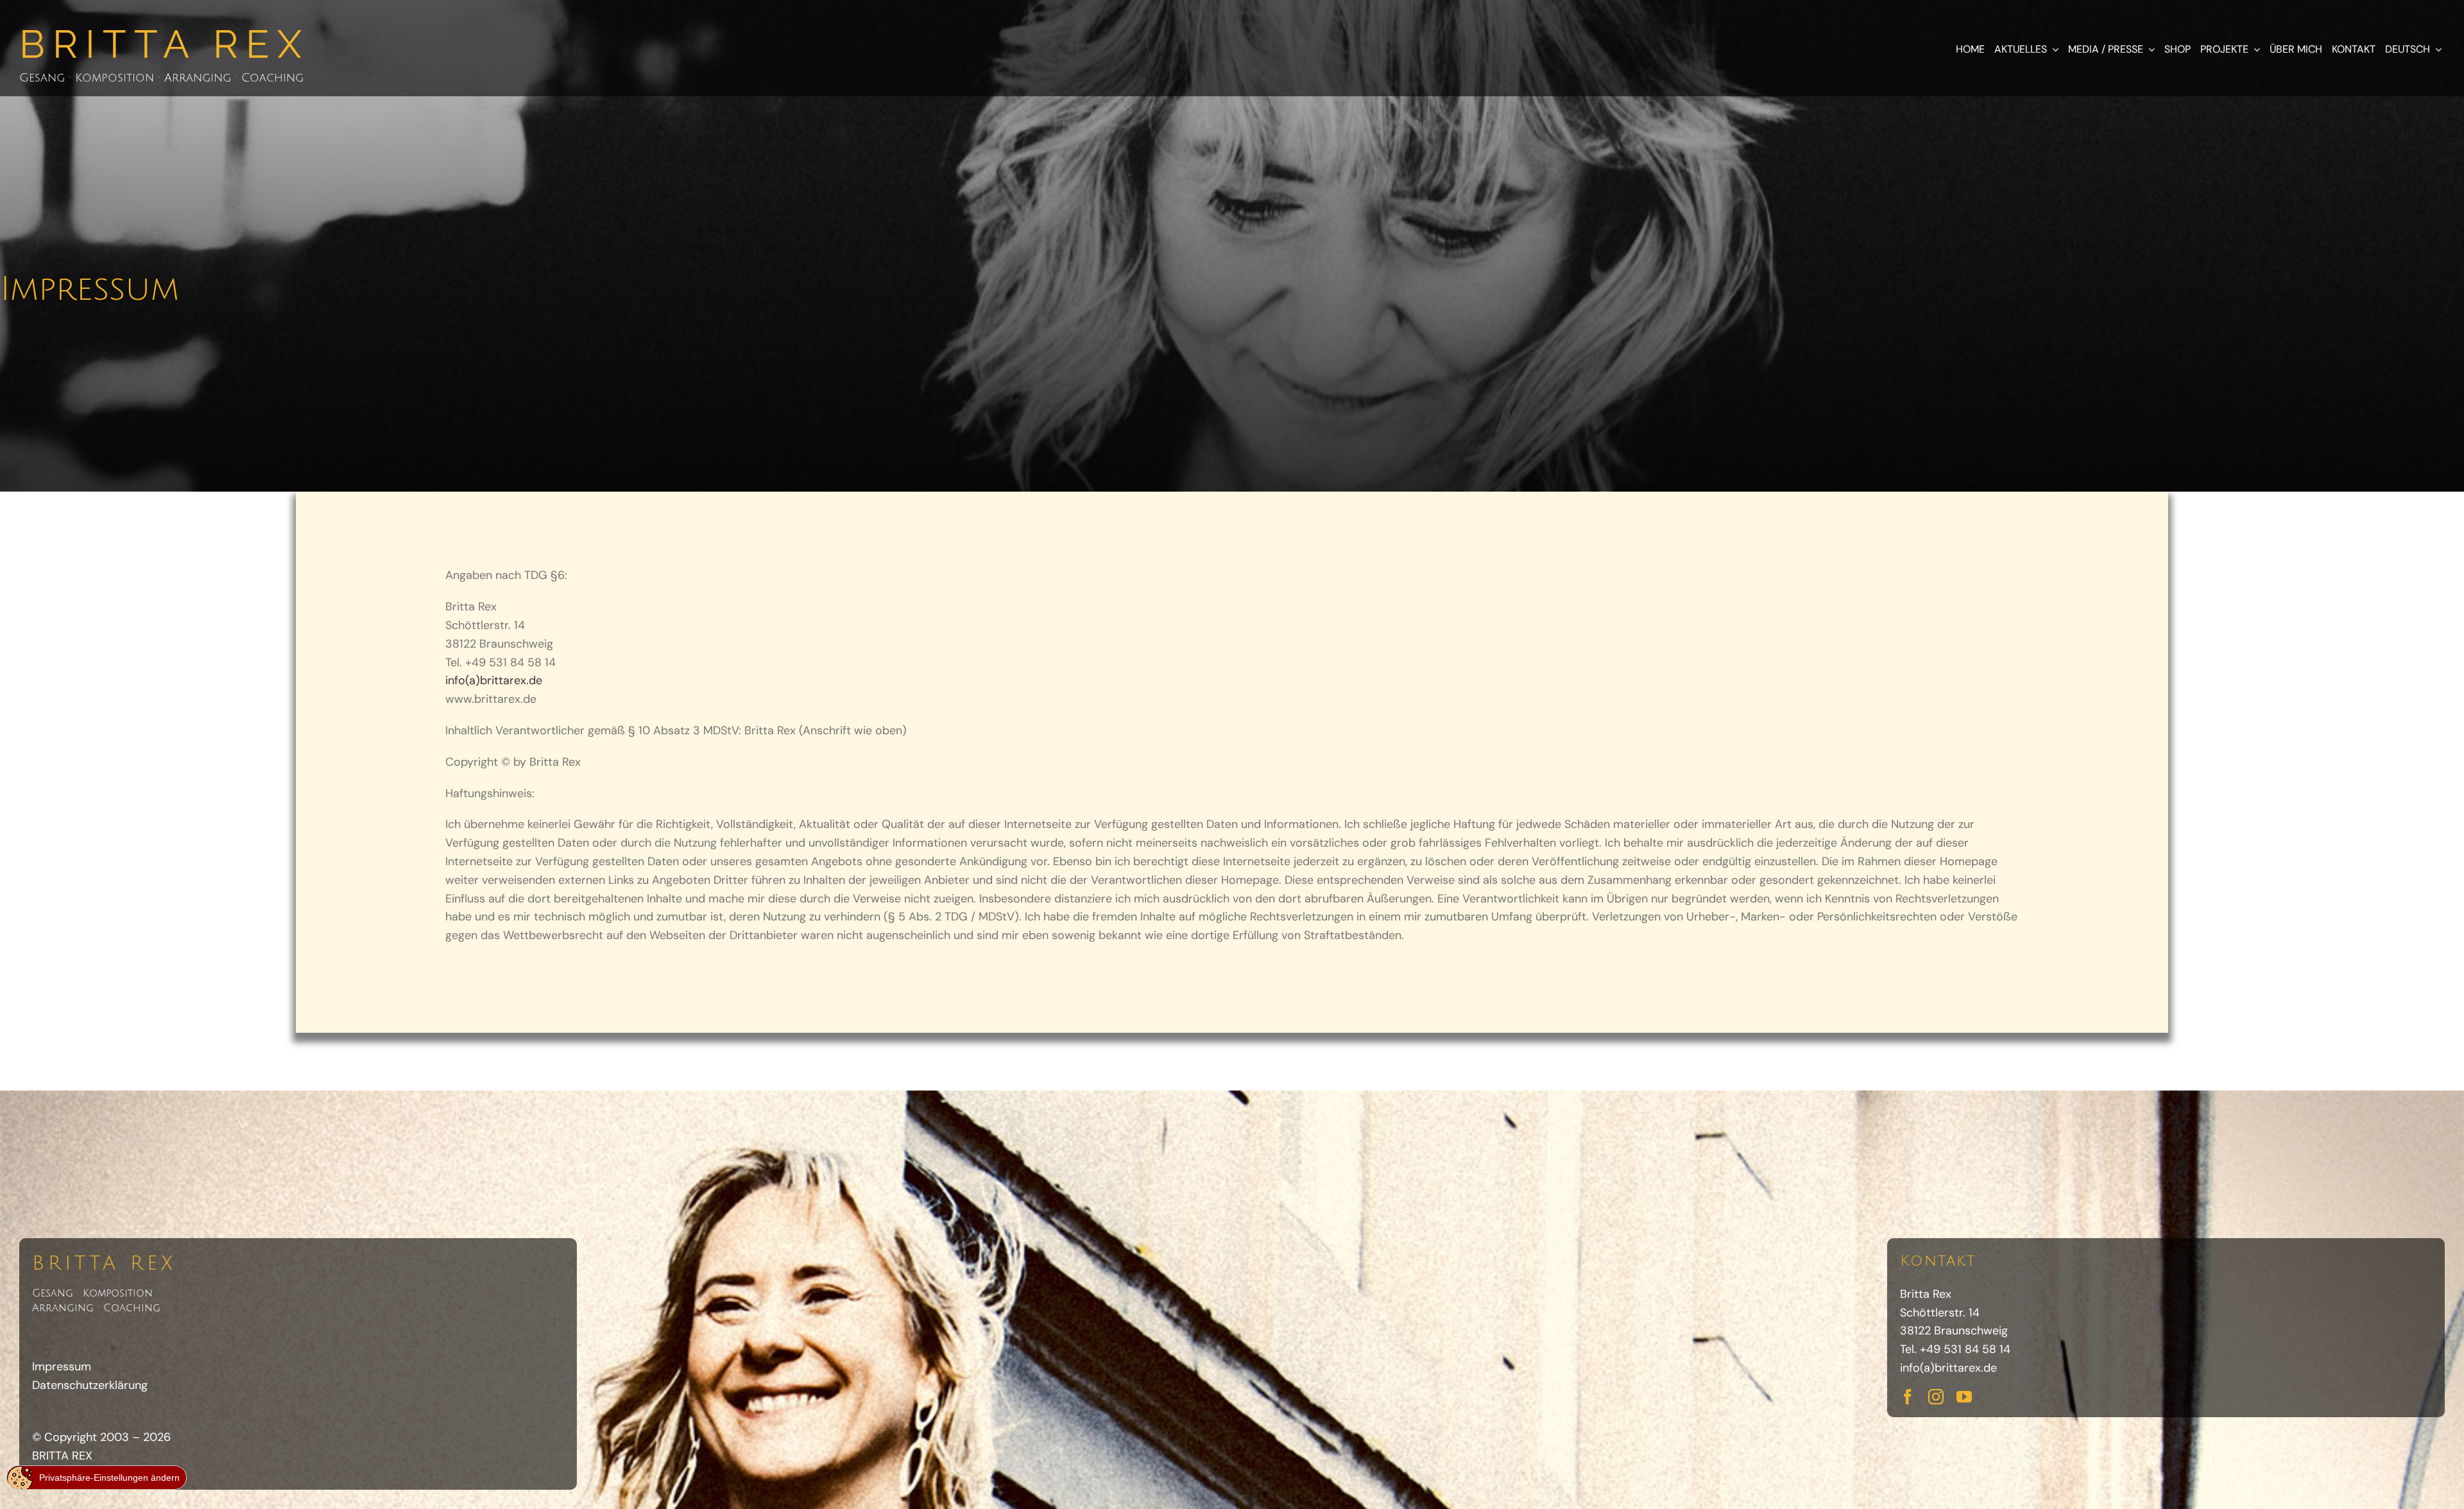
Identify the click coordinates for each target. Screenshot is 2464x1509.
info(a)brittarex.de (1948, 1368)
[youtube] (1964, 1397)
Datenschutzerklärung (90, 1385)
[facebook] (1908, 1397)
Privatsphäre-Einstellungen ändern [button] (109, 1478)
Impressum (62, 1367)
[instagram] (1936, 1397)
